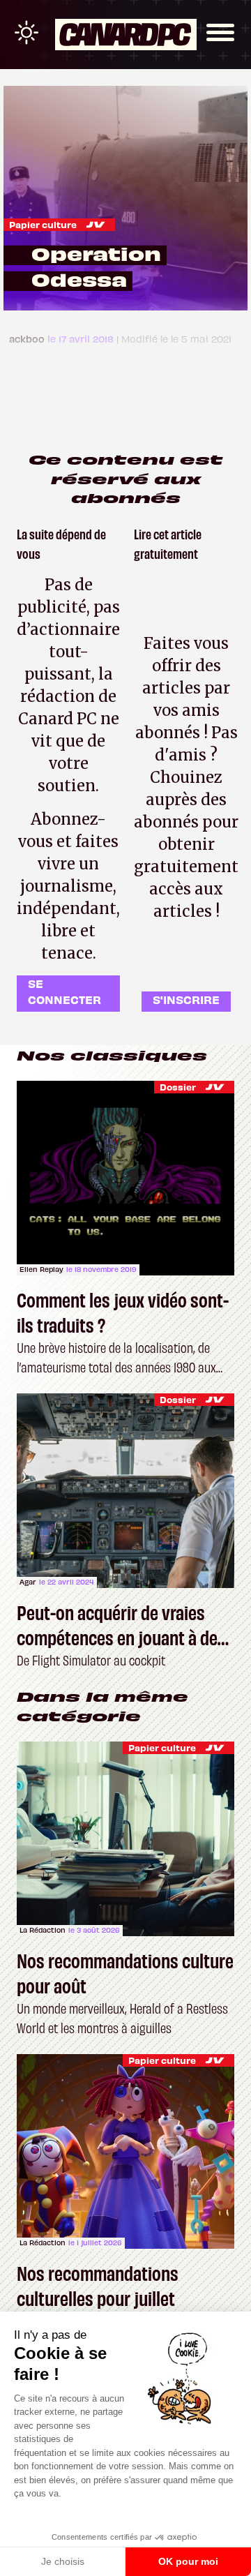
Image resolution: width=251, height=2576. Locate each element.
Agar (28, 1582)
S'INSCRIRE (186, 999)
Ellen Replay (41, 1269)
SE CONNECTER (64, 991)
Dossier (178, 1087)
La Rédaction (43, 1930)
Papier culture (43, 224)
